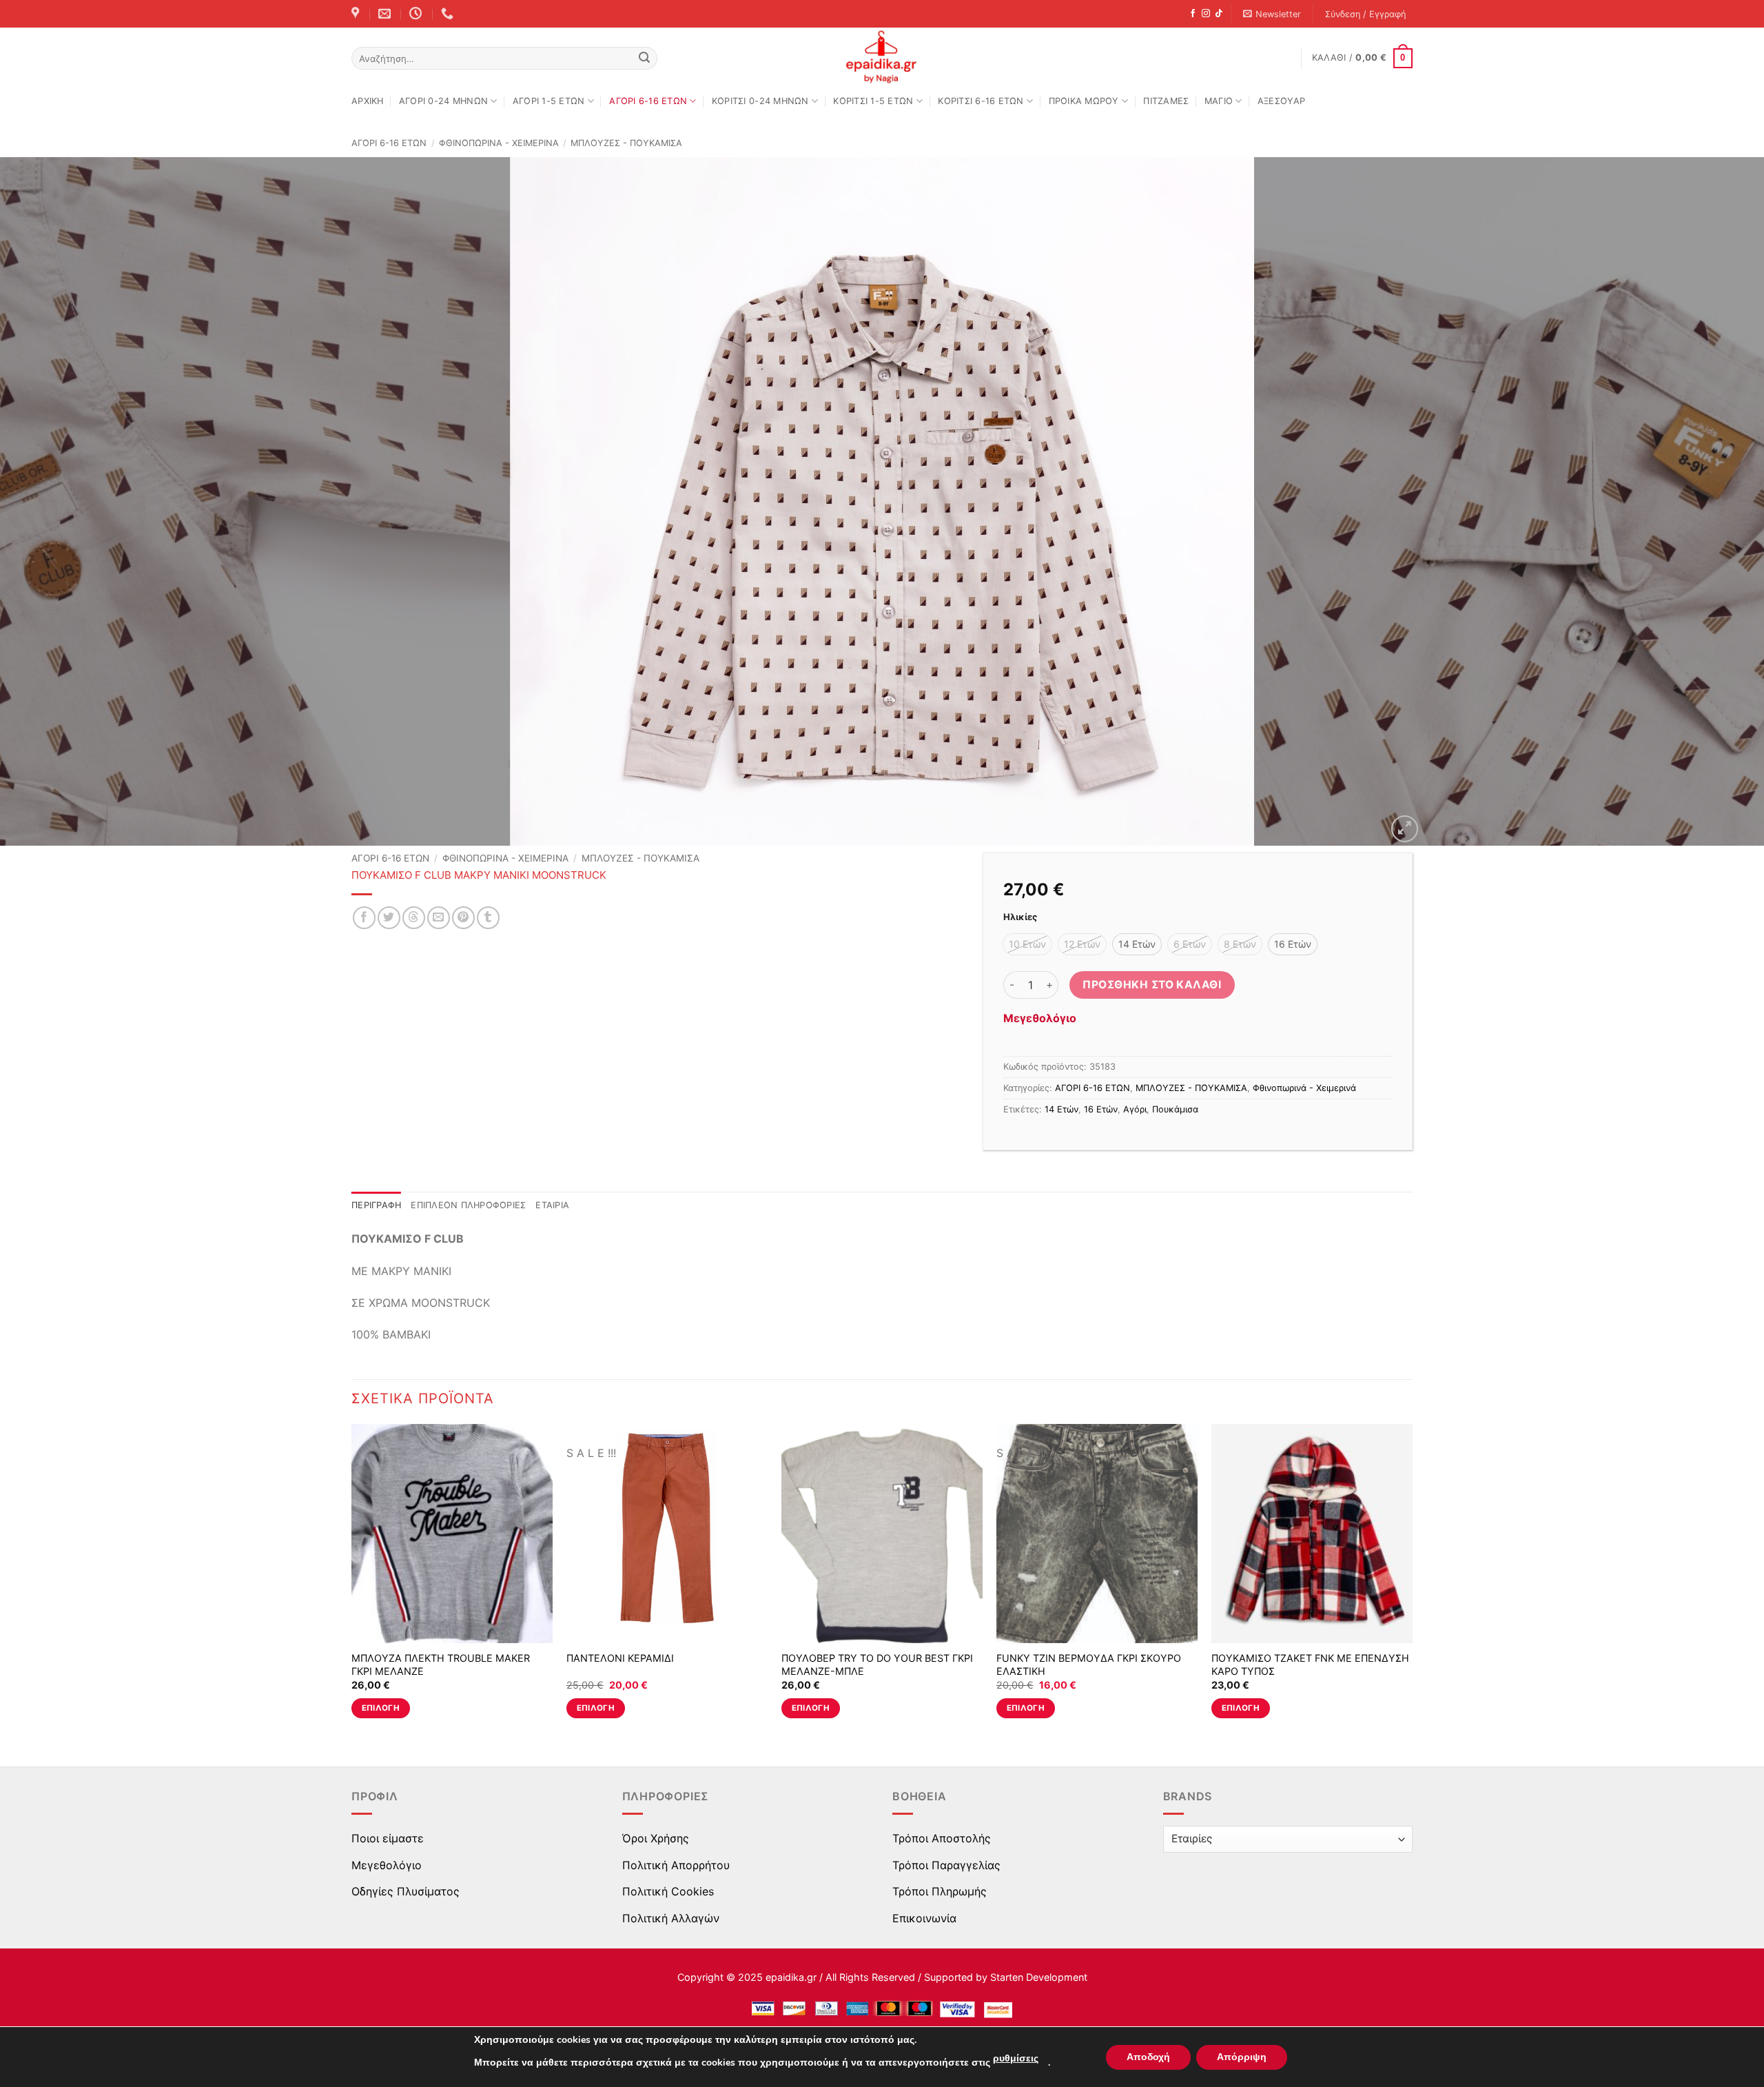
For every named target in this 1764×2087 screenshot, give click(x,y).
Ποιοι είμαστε (388, 1838)
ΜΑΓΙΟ (1219, 101)
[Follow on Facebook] (1193, 14)
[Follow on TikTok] (1219, 14)
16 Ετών (1101, 1109)
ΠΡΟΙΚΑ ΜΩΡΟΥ (1084, 101)
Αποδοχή (1148, 2057)
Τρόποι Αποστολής (942, 1838)
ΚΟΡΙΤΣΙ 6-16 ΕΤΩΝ (981, 101)
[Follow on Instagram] (1206, 14)
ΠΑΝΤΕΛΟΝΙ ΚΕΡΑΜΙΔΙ (620, 1658)
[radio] (1027, 944)
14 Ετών (1062, 1109)
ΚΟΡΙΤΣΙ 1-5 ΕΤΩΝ (873, 101)
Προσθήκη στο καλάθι (1152, 985)
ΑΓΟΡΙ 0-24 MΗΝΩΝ (443, 101)
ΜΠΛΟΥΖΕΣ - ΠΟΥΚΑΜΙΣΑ (626, 143)
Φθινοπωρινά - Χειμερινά (499, 143)
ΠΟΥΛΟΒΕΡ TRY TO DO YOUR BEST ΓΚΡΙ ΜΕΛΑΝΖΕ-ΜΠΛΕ (877, 1664)
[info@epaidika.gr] (386, 14)
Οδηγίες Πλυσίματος (406, 1891)
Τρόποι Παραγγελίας (946, 1865)
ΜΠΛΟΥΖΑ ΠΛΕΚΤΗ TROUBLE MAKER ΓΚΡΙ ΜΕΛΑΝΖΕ (441, 1664)
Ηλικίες (1020, 917)
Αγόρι (1135, 1109)
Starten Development (1039, 1977)
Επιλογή (381, 1708)
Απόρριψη (1242, 2057)
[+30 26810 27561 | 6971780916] (449, 14)
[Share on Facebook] (364, 918)
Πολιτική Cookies (668, 1891)
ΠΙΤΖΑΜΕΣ (1166, 101)
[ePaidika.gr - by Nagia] (882, 57)
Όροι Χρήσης (656, 1838)
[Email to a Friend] (439, 918)
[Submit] (644, 59)
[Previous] (52, 502)
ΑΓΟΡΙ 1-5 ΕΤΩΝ (549, 101)
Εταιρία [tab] (552, 1205)
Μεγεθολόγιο (1040, 1018)
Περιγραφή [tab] (376, 1205)
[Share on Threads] (414, 918)
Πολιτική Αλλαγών (671, 1918)
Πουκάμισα (1175, 1109)
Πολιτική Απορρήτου (676, 1865)
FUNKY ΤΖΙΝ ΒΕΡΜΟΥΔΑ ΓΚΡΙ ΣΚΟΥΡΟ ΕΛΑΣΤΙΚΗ (1089, 1664)
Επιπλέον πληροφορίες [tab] (468, 1205)
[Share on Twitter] (389, 918)
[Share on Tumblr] (488, 918)
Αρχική (368, 101)
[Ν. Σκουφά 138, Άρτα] (357, 14)
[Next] (1712, 502)
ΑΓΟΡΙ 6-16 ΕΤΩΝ (648, 101)
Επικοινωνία (924, 1918)
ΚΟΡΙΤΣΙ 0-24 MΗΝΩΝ (760, 101)
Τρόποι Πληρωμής (940, 1891)
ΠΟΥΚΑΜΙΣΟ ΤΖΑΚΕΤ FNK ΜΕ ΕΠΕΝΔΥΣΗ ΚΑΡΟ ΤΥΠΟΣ (1310, 1664)
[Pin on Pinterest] (463, 918)
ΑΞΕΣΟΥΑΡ (1281, 101)
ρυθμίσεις (1016, 2058)
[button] (1272, 14)
